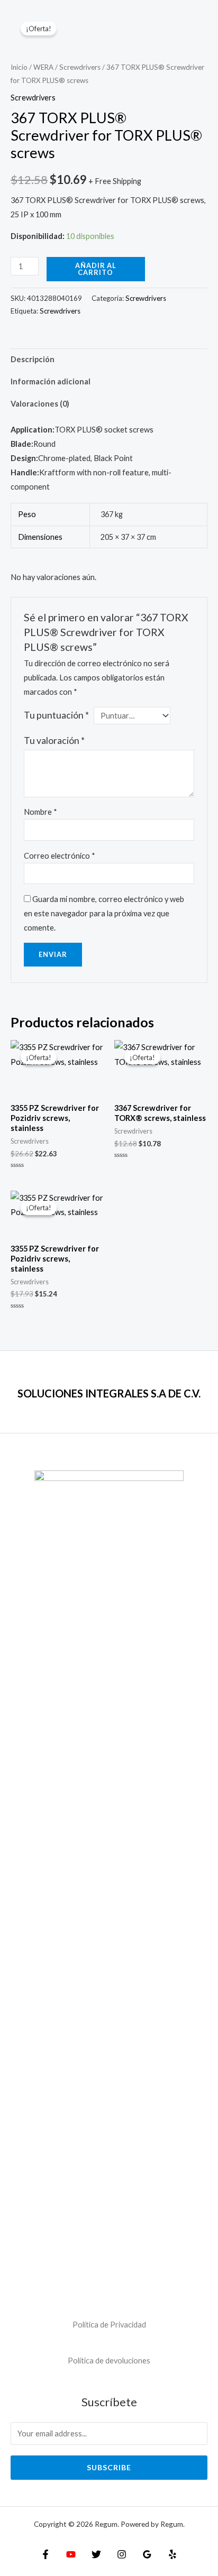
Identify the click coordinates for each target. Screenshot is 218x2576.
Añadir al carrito (96, 269)
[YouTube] (71, 2554)
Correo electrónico (60, 856)
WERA (43, 67)
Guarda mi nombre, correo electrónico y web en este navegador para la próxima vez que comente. (104, 913)
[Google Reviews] (147, 2554)
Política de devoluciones (109, 2361)
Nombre (40, 812)
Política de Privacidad (109, 2325)
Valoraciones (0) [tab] (40, 404)
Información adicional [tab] (51, 381)
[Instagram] (122, 2554)
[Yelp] (172, 2554)
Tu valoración (54, 740)
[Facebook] (46, 2554)
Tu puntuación (56, 715)
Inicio (19, 67)
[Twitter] (96, 2554)
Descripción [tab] (33, 359)
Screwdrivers (80, 67)
